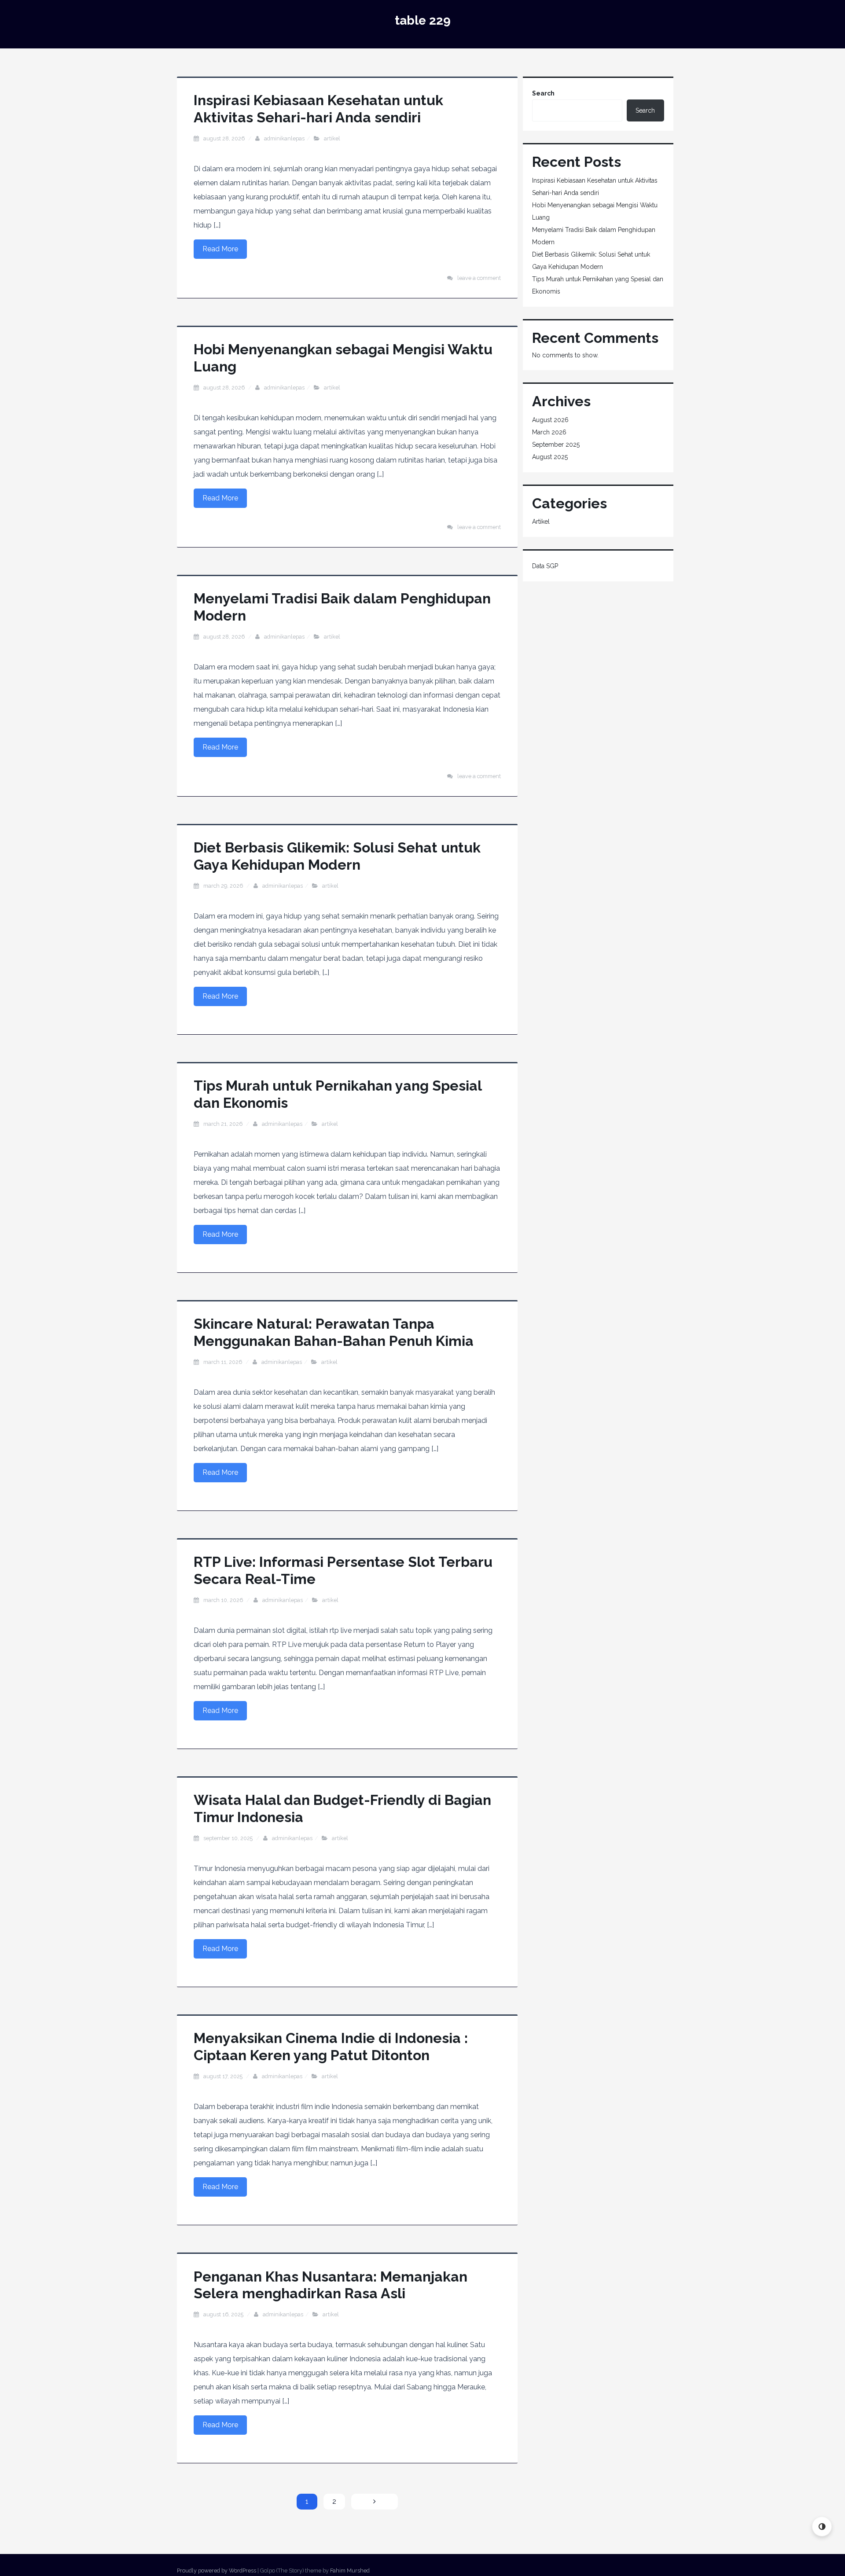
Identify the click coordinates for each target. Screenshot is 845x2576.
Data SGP (545, 566)
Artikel (332, 138)
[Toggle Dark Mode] (822, 2526)
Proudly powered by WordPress (217, 2570)
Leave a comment (479, 278)
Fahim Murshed (350, 2570)
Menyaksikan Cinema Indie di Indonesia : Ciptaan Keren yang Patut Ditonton (331, 2046)
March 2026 (549, 432)
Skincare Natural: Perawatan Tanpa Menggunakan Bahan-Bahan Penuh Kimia (334, 1332)
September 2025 (556, 445)
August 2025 (550, 457)
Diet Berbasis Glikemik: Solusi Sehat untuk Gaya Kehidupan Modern (337, 856)
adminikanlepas (284, 138)
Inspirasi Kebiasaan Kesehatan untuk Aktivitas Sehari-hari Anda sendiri (318, 108)
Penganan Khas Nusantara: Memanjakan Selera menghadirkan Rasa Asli (331, 2285)
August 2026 (550, 420)
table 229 (423, 20)
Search (543, 93)
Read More (220, 249)
